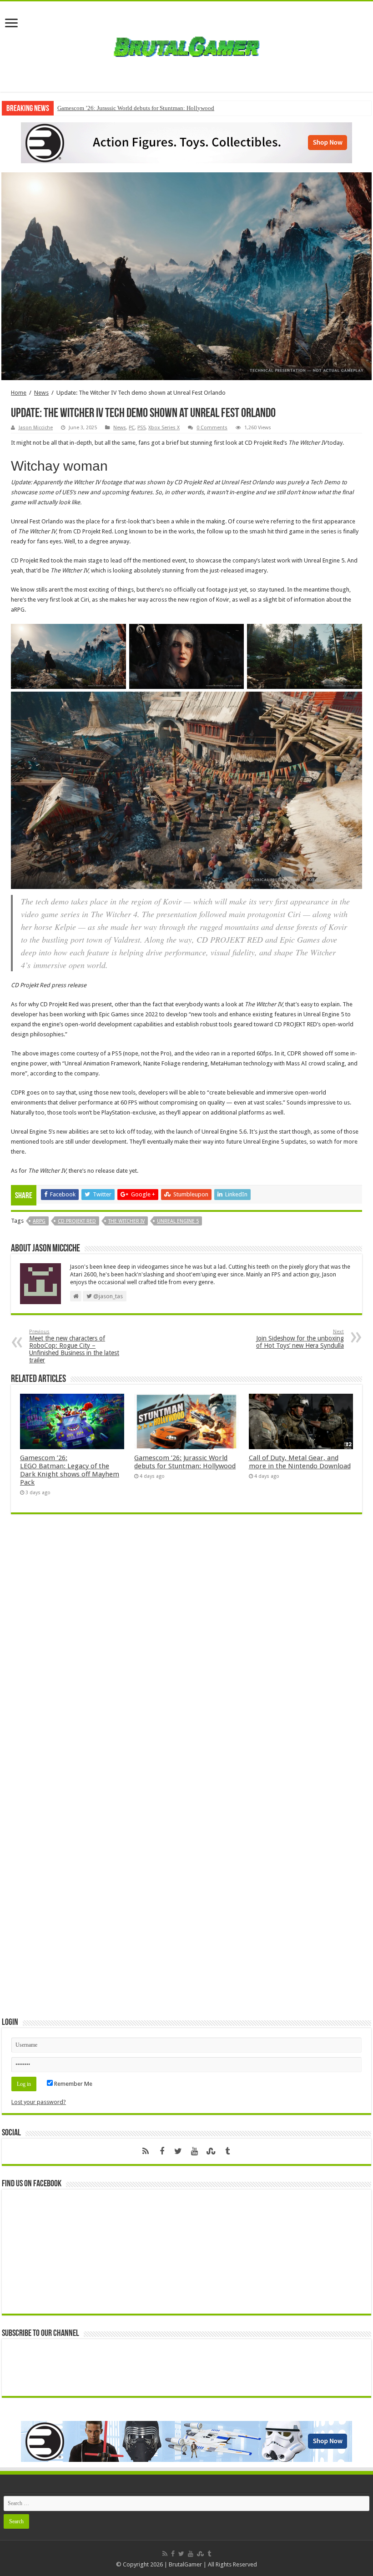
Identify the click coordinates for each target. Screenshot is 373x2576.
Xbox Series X (164, 428)
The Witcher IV (126, 1221)
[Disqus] (186, 1653)
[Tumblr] (227, 2151)
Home (19, 393)
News (41, 393)
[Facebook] (162, 2151)
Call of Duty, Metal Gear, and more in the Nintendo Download (300, 1462)
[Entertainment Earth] (186, 142)
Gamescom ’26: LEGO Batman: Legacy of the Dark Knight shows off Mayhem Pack (70, 1470)
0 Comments (212, 428)
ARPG (39, 1221)
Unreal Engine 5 (178, 1221)
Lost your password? (39, 2102)
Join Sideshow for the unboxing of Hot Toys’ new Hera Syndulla (300, 1339)
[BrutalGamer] (186, 45)
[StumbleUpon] (211, 2151)
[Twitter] (178, 2151)
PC (132, 428)
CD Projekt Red (77, 1221)
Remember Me (73, 2084)
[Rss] (146, 2151)
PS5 (141, 428)
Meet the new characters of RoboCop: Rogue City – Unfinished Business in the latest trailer (74, 1346)
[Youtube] (195, 2151)
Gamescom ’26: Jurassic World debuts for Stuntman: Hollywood (136, 108)
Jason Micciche (36, 428)
